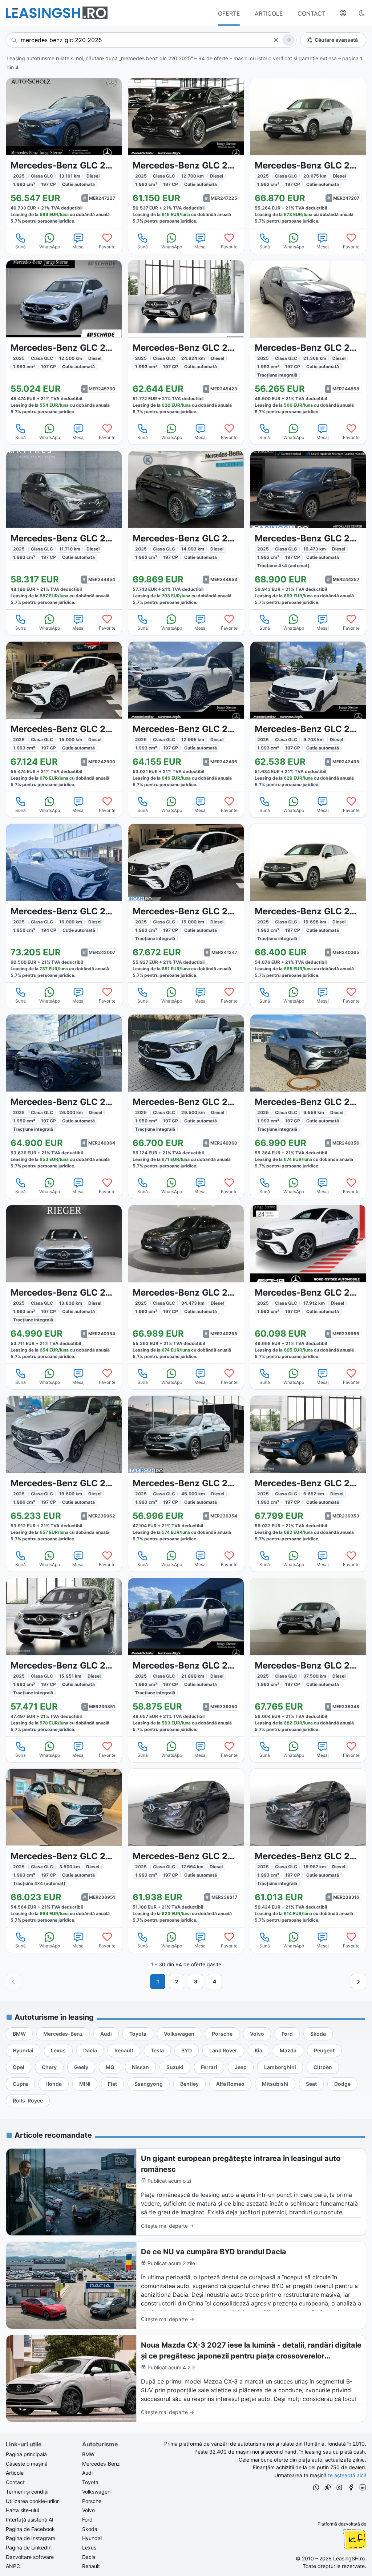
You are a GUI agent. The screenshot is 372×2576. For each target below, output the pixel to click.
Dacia (89, 2557)
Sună (21, 247)
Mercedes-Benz (101, 2464)
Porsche (92, 2501)
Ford (87, 2520)
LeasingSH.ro (349, 2558)
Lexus (89, 2547)
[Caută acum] (288, 40)
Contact (15, 2482)
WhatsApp (50, 247)
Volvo (88, 2510)
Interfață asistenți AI (30, 2520)
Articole (15, 2473)
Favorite (107, 247)
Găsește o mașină (27, 2464)
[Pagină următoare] (359, 1982)
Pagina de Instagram (31, 2538)
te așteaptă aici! (347, 2475)
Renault (91, 2566)
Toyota (90, 2482)
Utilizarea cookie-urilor (32, 2501)
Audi (87, 2473)
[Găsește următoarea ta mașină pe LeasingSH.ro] (57, 13)
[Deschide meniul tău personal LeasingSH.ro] (343, 13)
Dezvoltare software (30, 2557)
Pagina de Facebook (30, 2529)
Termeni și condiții (27, 2492)
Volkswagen (96, 2492)
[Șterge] (276, 40)
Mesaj (78, 247)
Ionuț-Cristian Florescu (355, 2539)
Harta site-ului (22, 2510)
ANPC (13, 2566)
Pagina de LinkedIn (29, 2547)
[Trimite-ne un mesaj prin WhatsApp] (316, 2488)
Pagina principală (26, 2454)
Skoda (90, 2529)
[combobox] (151, 40)
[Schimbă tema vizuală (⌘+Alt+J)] (362, 13)
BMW (88, 2454)
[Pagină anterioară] (13, 1982)
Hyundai (92, 2538)
